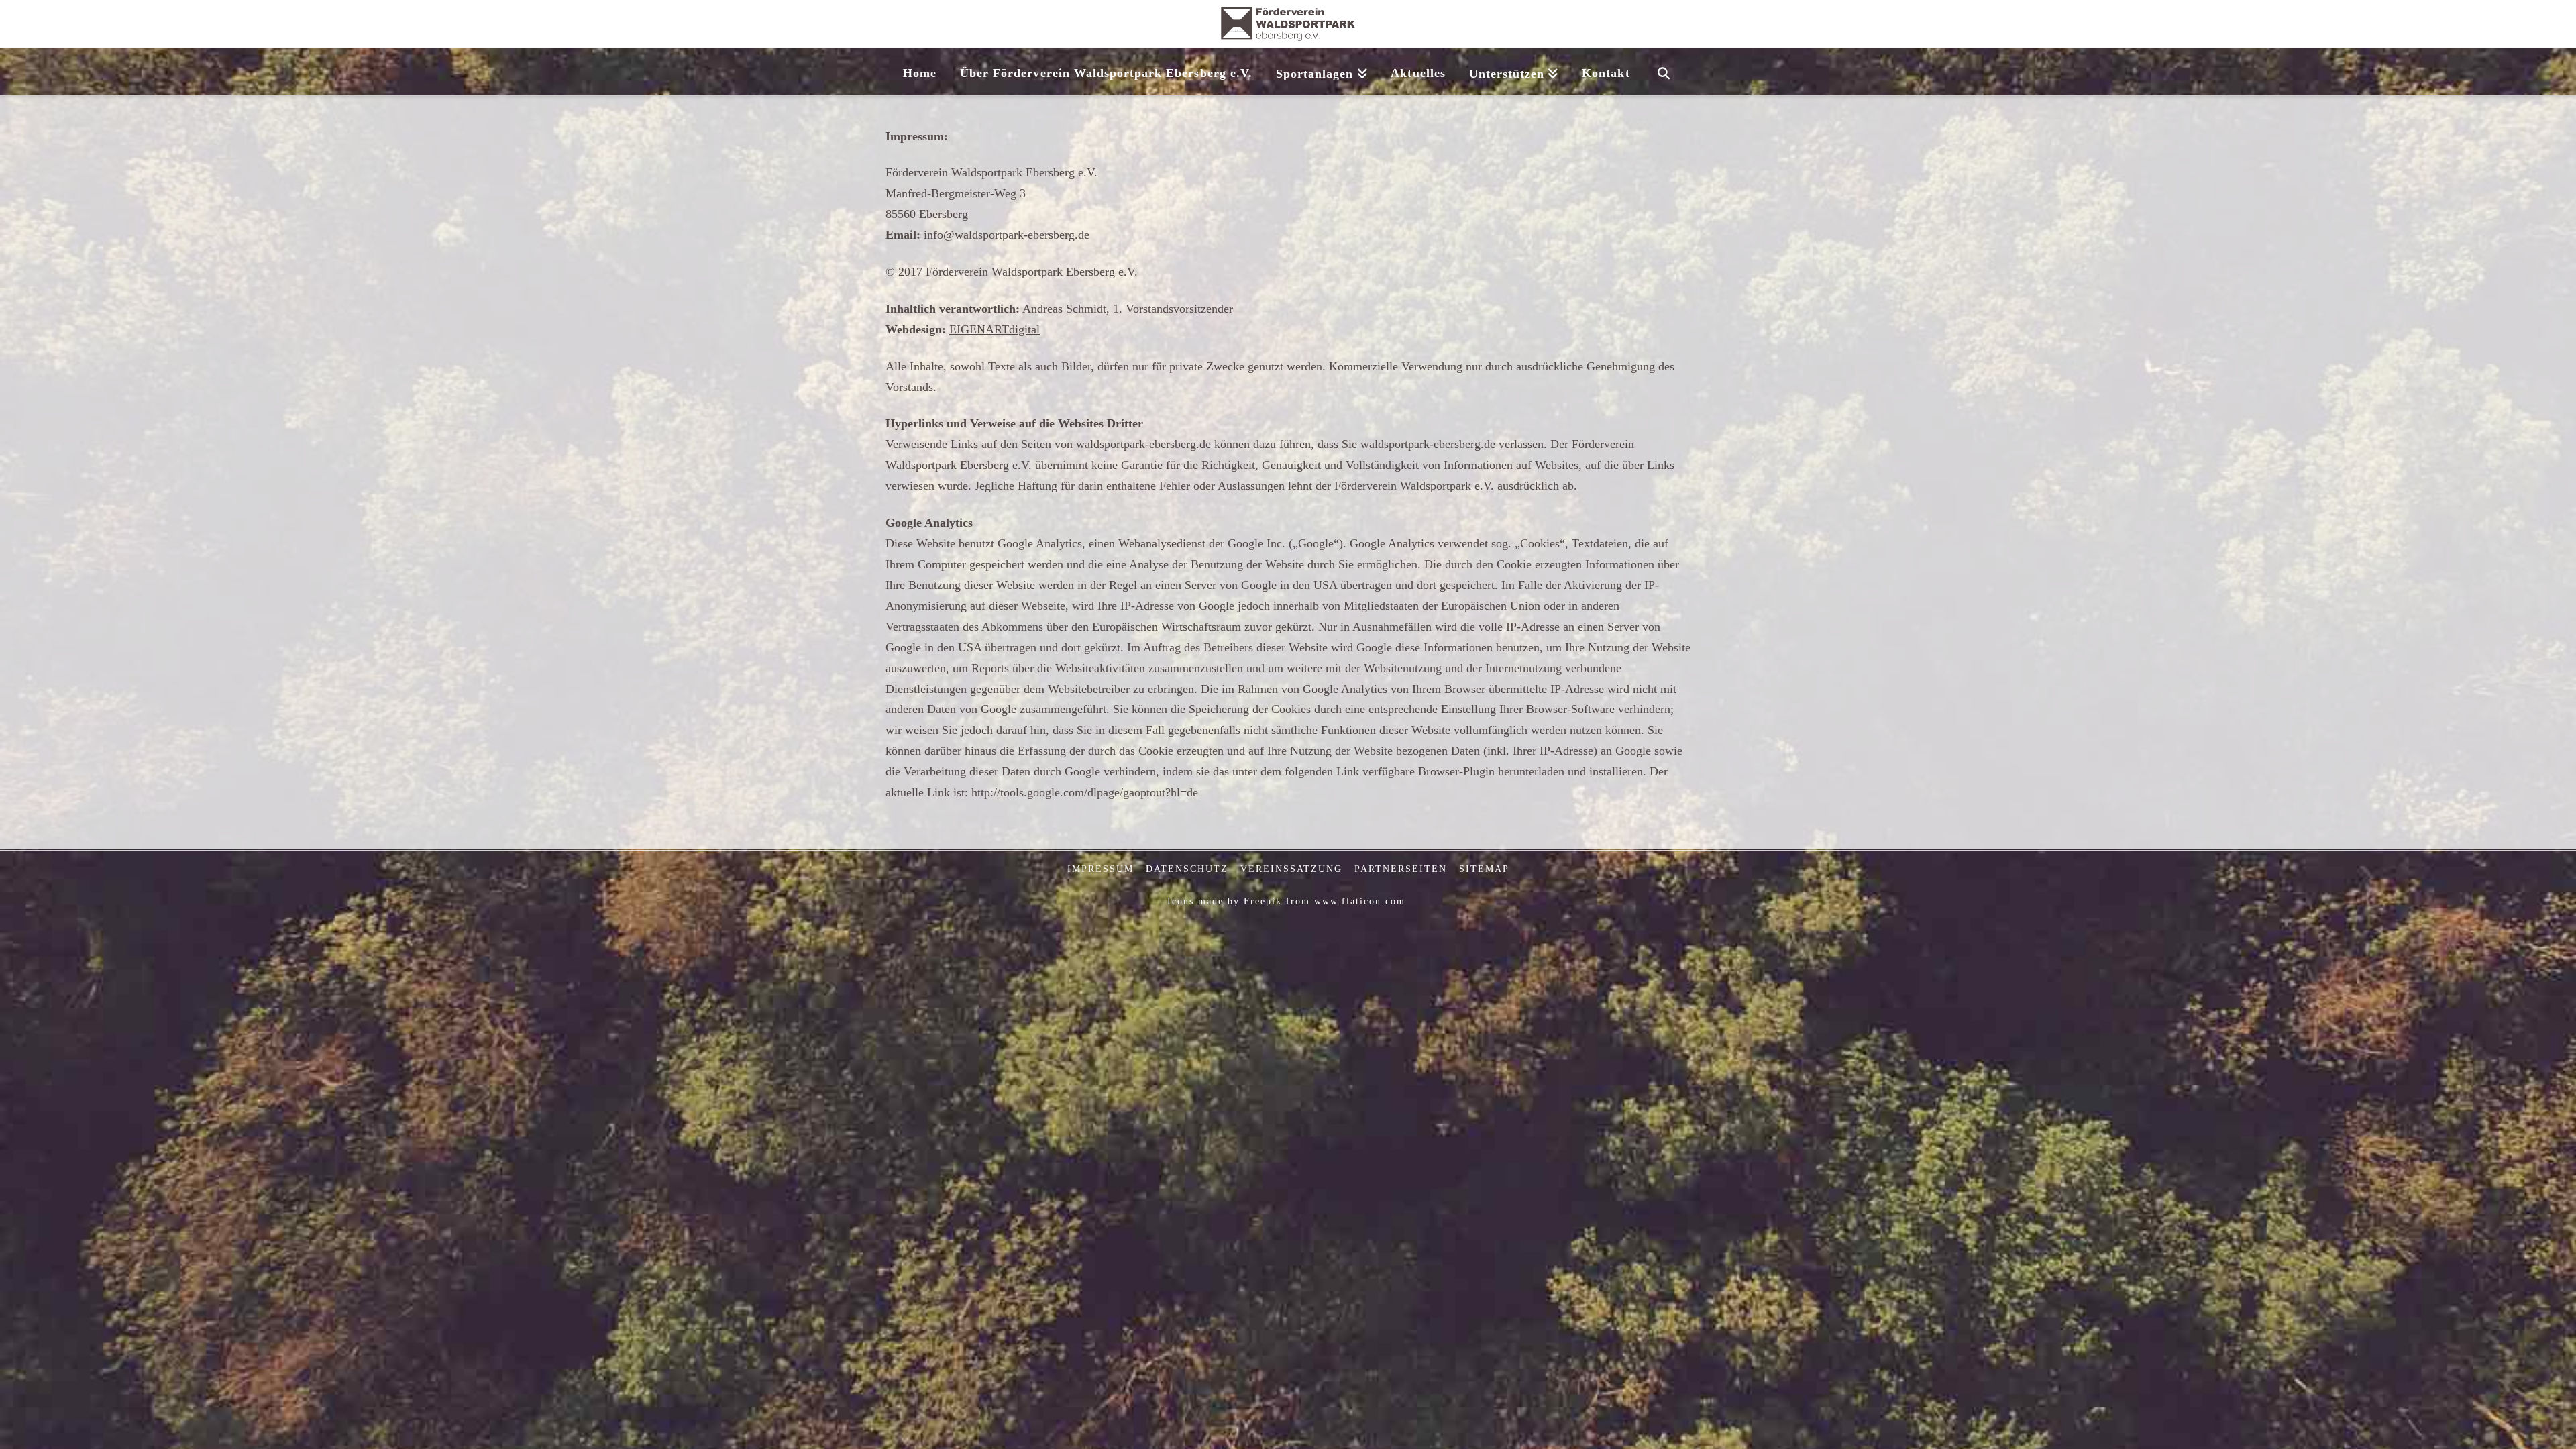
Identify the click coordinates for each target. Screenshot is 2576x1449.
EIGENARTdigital (995, 329)
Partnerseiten (1401, 869)
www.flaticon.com (1360, 901)
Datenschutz (1187, 869)
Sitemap (1484, 869)
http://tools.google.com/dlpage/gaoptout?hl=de (1085, 792)
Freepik (1263, 901)
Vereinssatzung (1291, 869)
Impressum (1101, 869)
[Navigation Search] (1663, 72)
